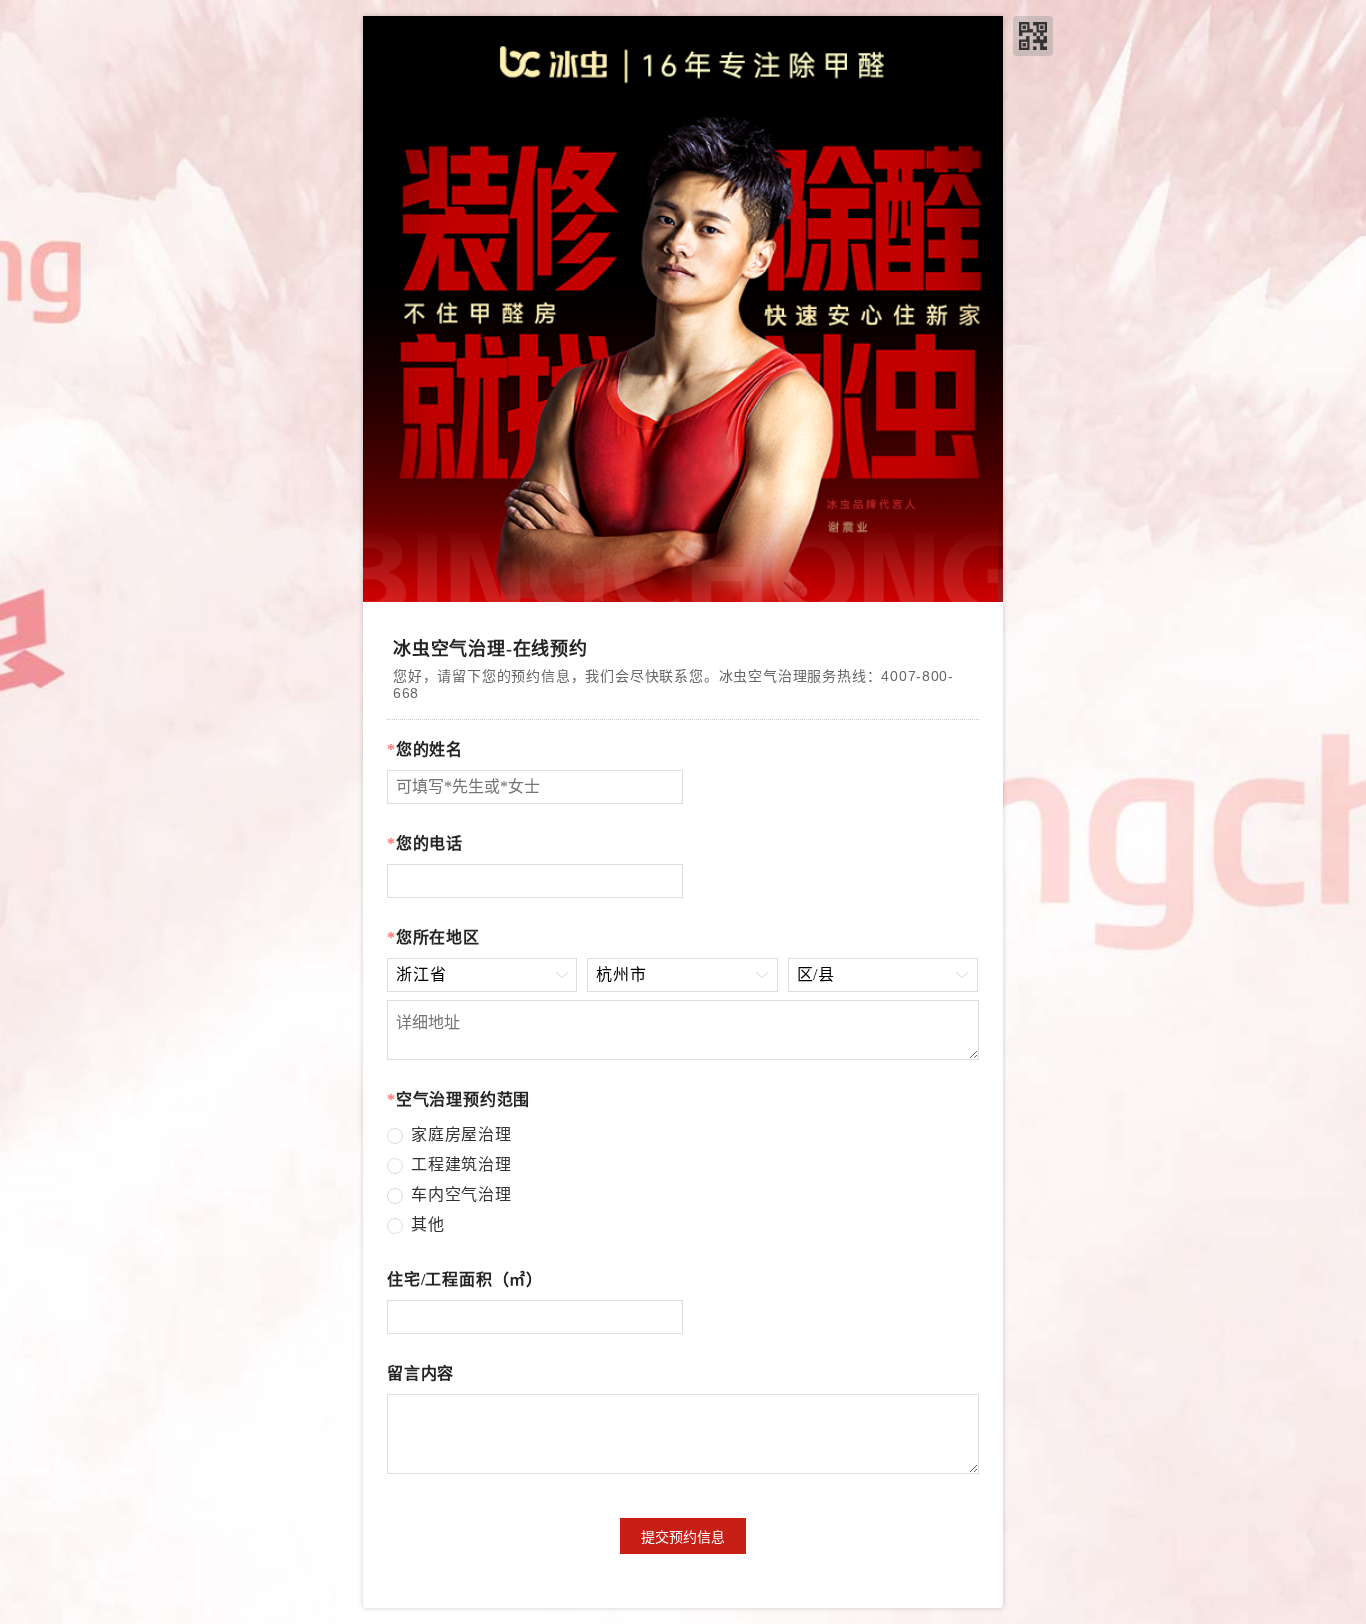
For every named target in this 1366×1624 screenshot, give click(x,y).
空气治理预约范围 (458, 1099)
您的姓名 (425, 749)
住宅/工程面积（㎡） (465, 1279)
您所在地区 (433, 937)
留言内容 (420, 1373)
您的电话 (425, 843)
